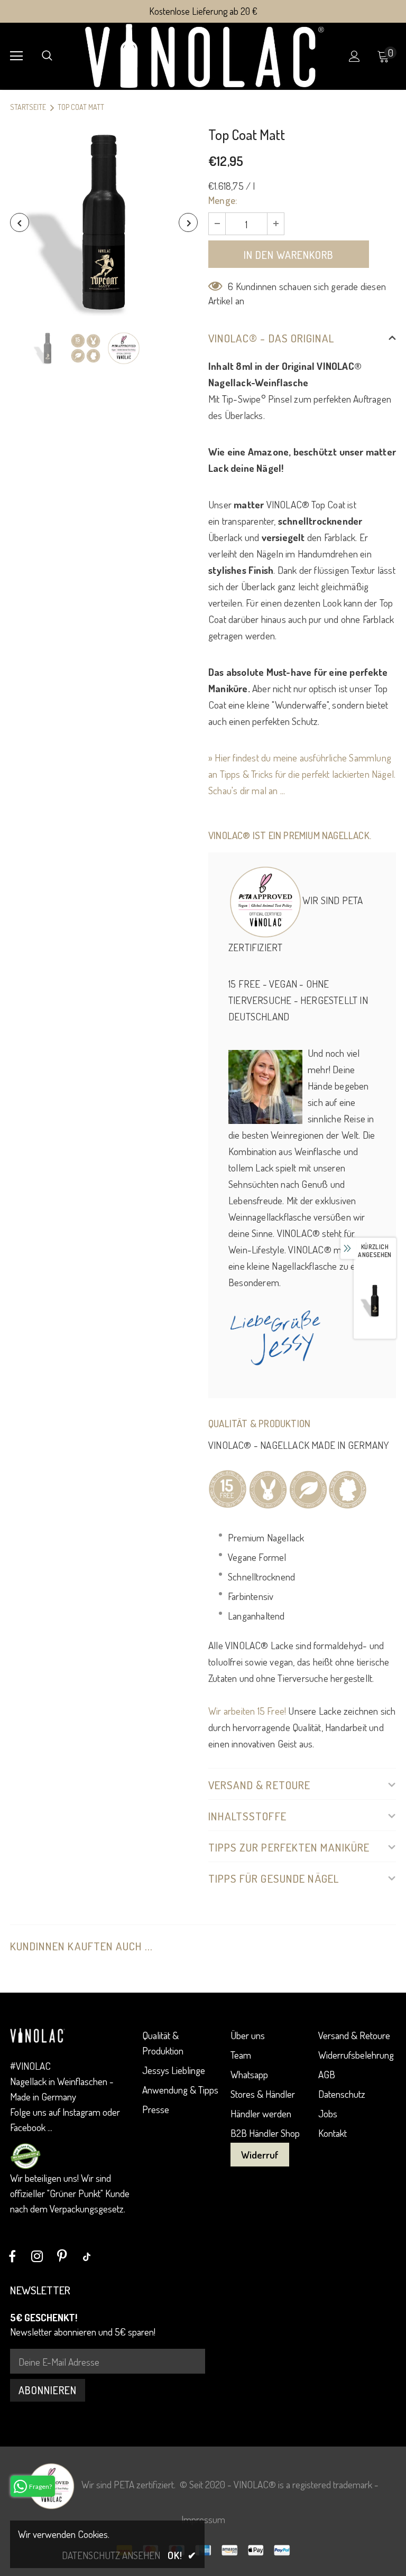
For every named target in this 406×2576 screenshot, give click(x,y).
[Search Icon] (47, 56)
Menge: (223, 200)
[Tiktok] (87, 2256)
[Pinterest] (62, 2256)
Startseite (28, 107)
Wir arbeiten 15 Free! (247, 1711)
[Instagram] (37, 2256)
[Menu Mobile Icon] (16, 56)
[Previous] (20, 222)
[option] (104, 222)
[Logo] (204, 56)
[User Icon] (354, 56)
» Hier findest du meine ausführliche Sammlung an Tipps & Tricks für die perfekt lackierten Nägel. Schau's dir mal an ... (302, 774)
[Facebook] (12, 2256)
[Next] (188, 222)
